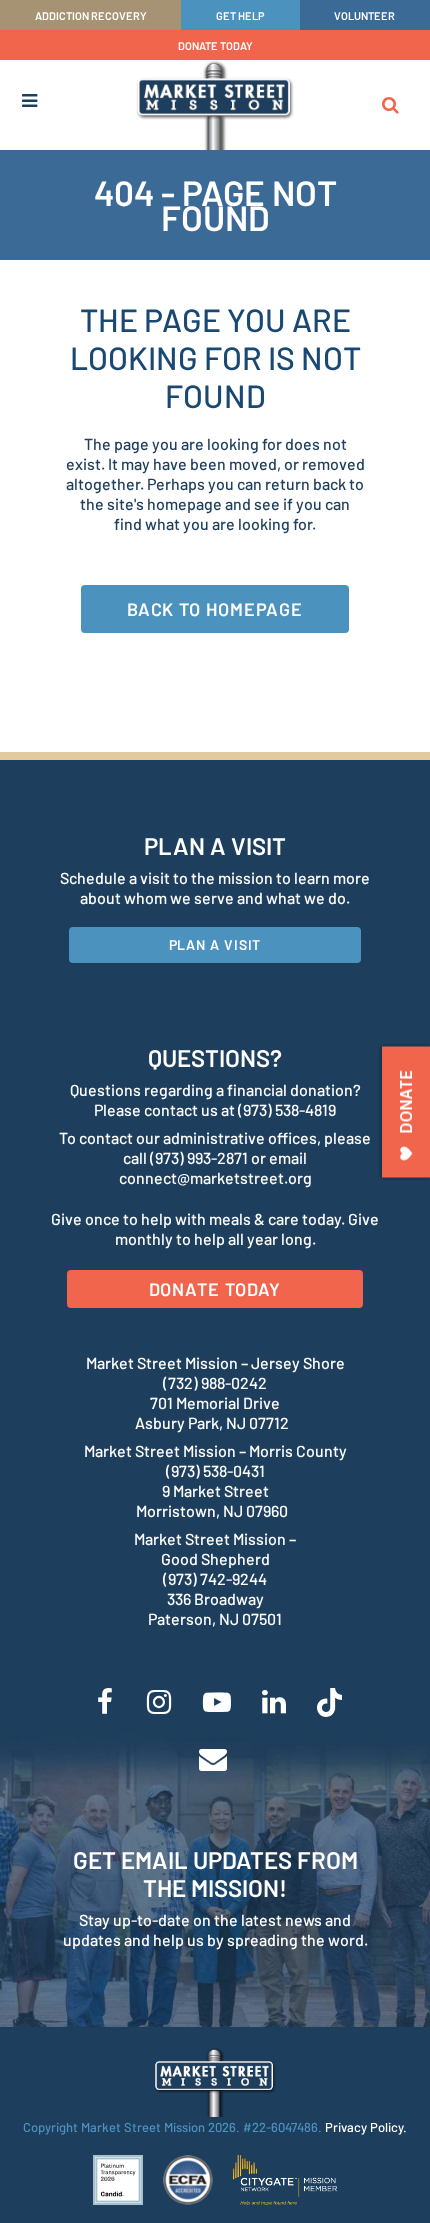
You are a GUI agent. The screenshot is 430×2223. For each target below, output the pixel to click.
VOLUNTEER (364, 15)
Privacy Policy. (366, 2127)
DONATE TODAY (215, 45)
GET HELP (240, 15)
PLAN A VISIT (215, 944)
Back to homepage (215, 609)
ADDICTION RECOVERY (91, 15)
